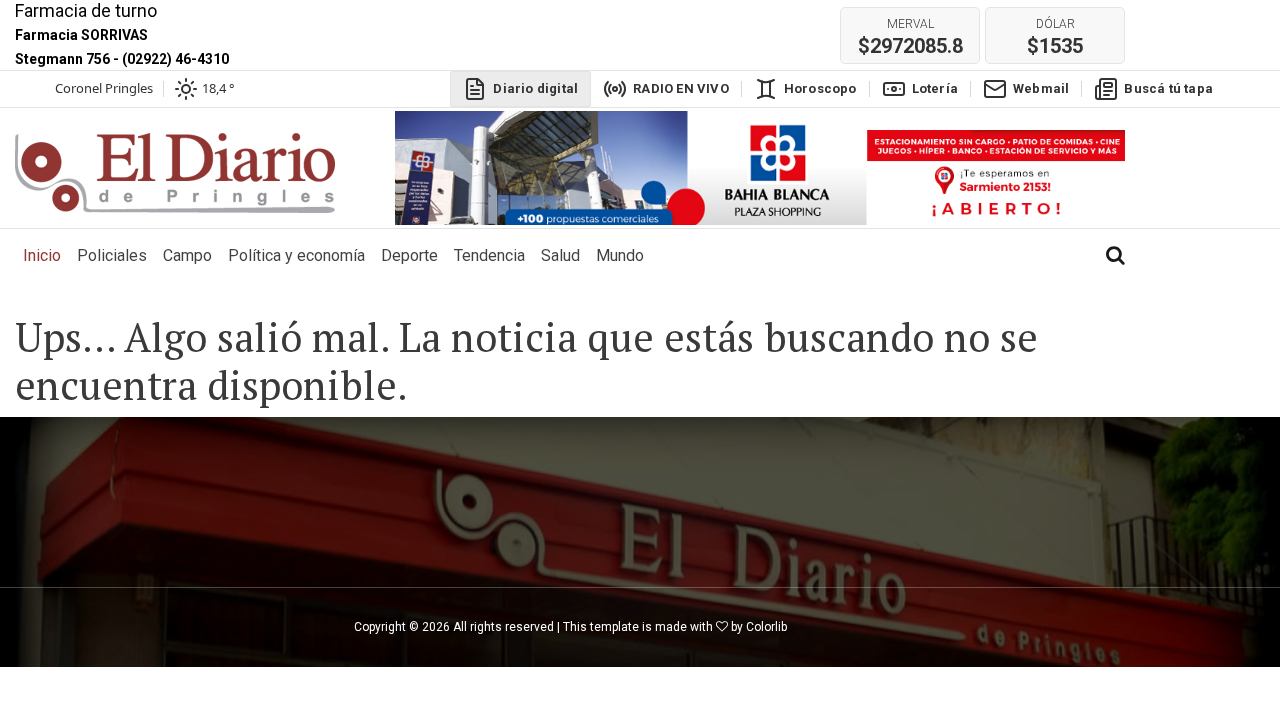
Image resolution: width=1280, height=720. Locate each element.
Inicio (46, 255)
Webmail (1041, 88)
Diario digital (535, 88)
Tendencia (489, 255)
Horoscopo (820, 88)
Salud (560, 255)
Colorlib (766, 627)
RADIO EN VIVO (681, 88)
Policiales (112, 255)
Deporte (409, 255)
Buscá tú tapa (1168, 88)
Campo (187, 255)
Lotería (935, 88)
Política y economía (296, 255)
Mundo (620, 255)
